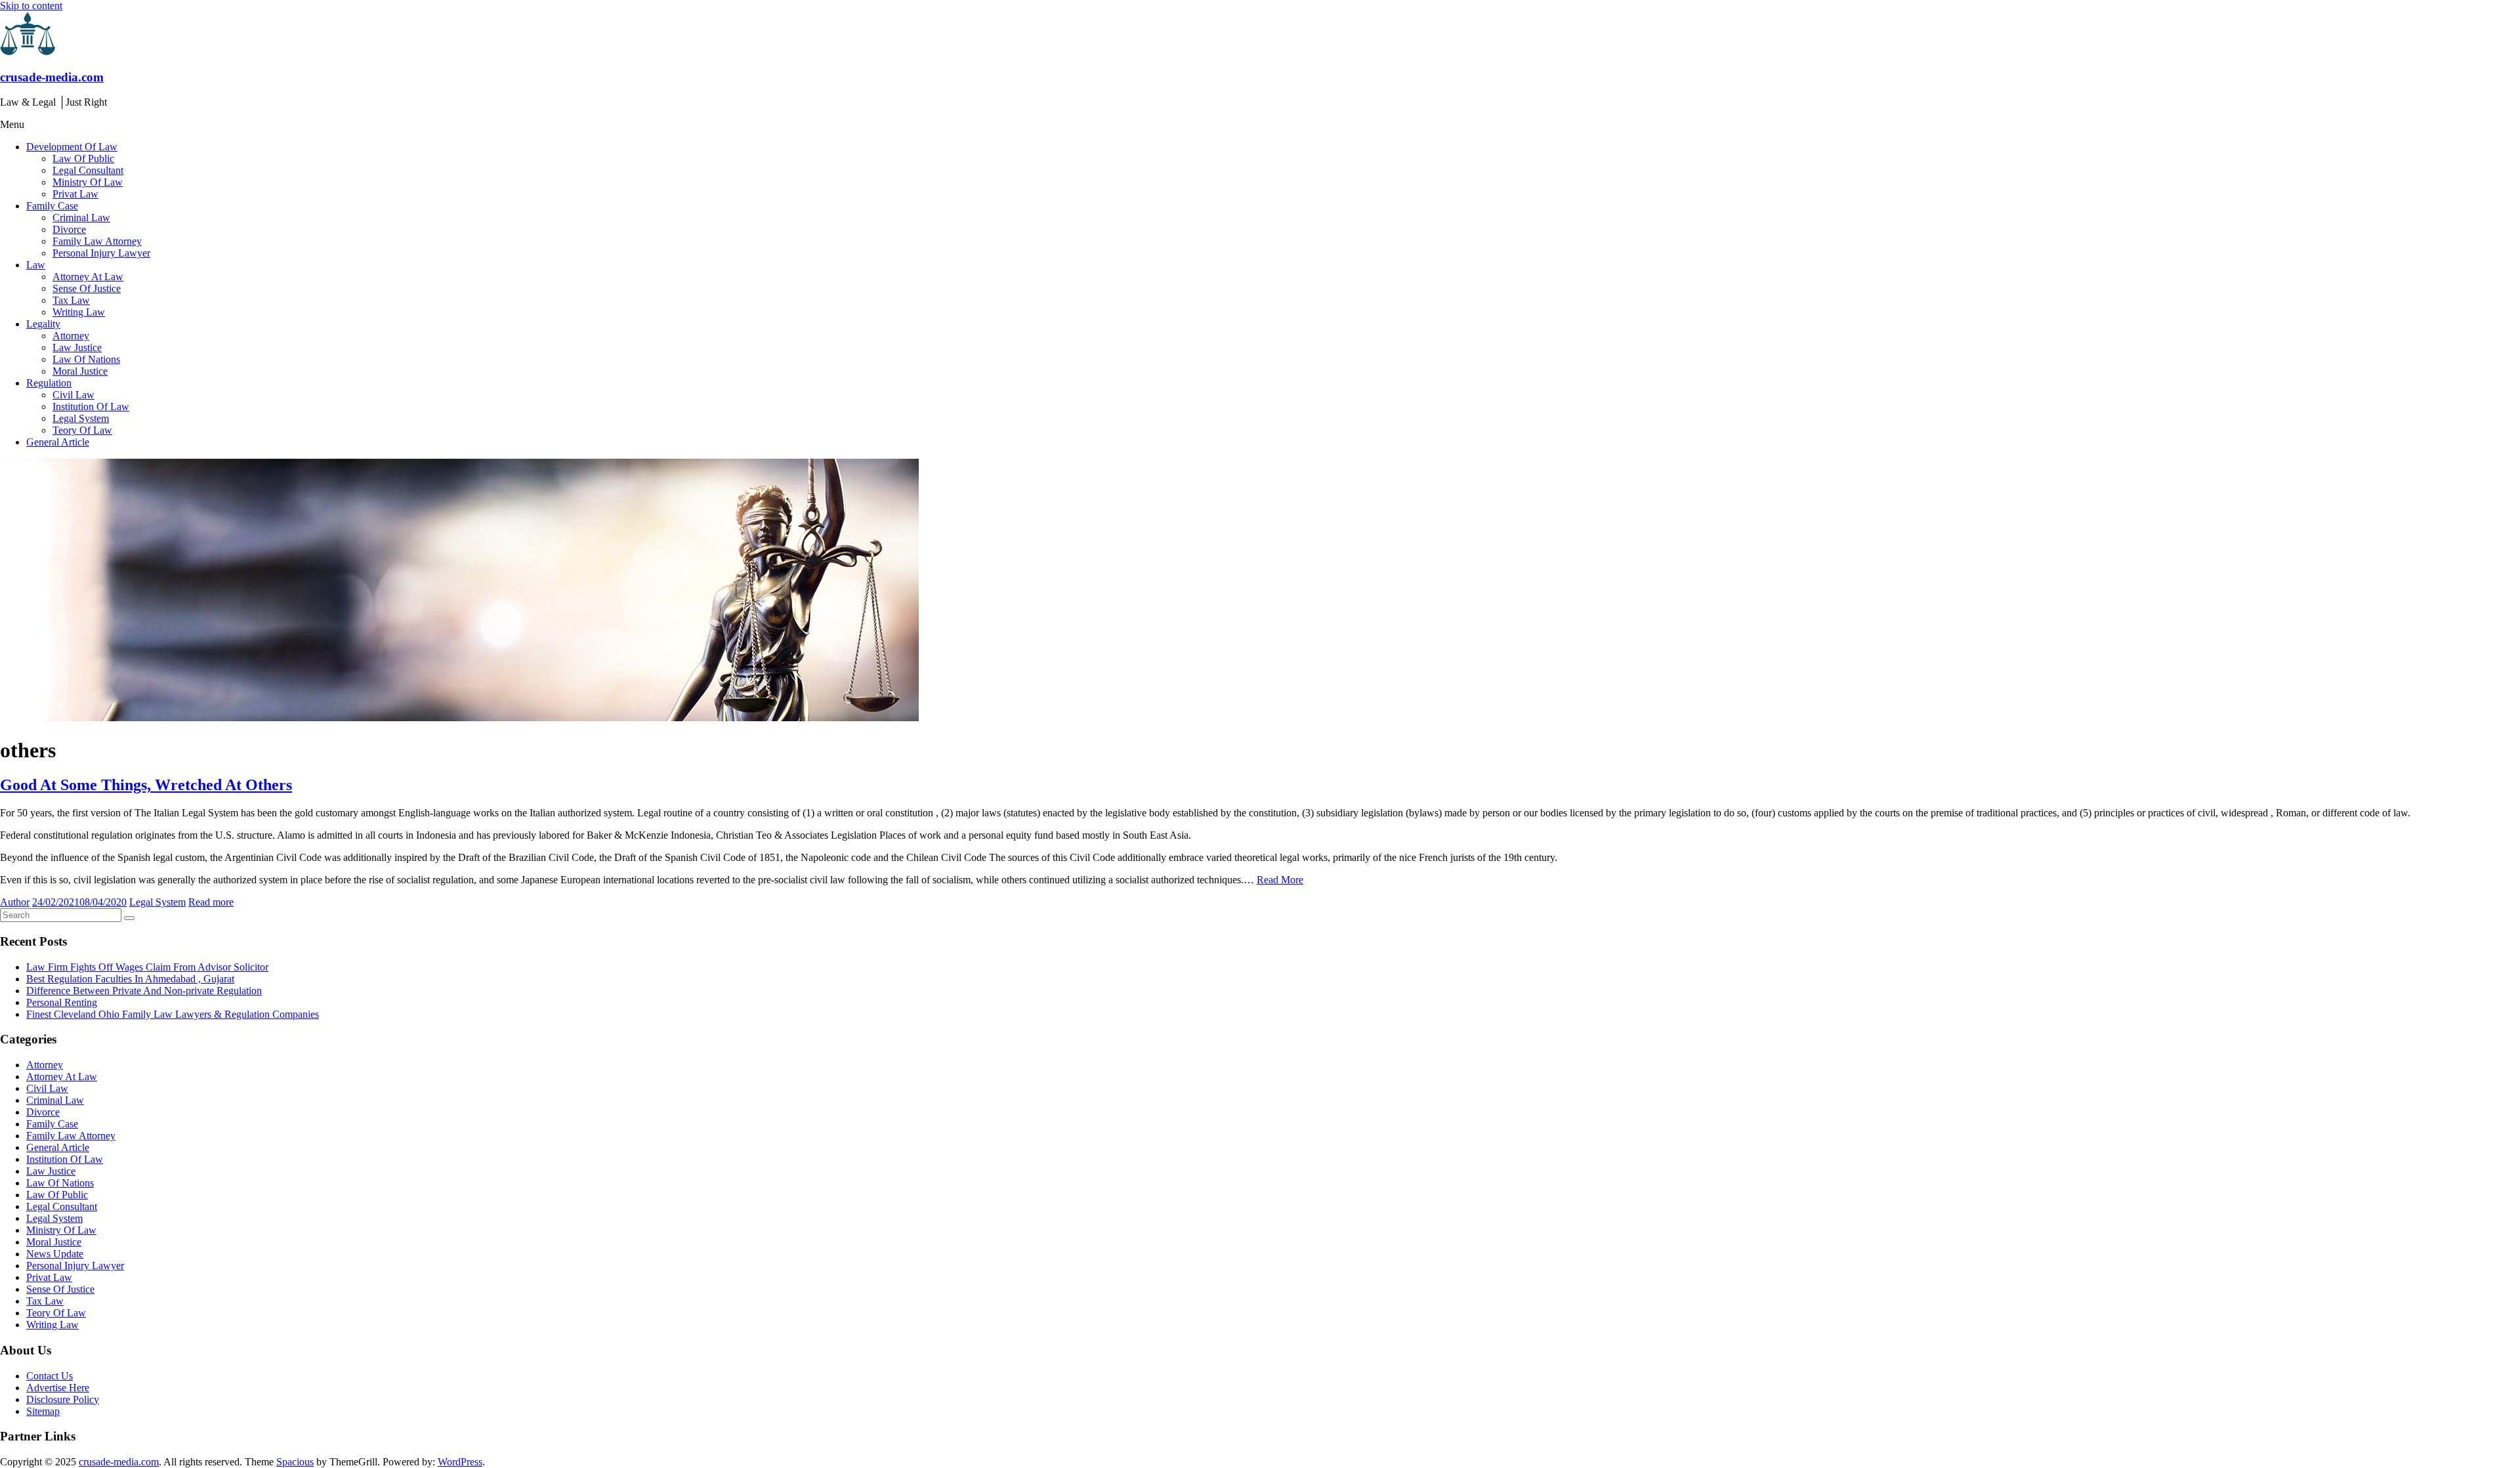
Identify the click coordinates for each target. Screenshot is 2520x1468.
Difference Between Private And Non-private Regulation (144, 991)
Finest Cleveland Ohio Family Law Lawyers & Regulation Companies (173, 1014)
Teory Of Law (82, 430)
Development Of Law (72, 147)
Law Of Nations (86, 359)
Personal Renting (62, 1002)
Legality (43, 324)
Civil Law (73, 395)
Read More (1280, 880)
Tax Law (71, 300)
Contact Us (50, 1376)
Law (36, 265)
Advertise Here (58, 1388)
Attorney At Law (88, 277)
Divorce (69, 229)
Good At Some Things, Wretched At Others (146, 785)
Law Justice (77, 347)
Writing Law (79, 312)
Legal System (81, 418)
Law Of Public (83, 158)
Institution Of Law (91, 407)
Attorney (71, 336)
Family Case (52, 206)
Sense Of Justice (87, 288)
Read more (211, 902)
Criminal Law (81, 218)
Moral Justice (80, 371)
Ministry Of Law (88, 182)
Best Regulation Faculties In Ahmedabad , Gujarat (130, 979)
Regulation (49, 383)
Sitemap (43, 1411)
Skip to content (31, 6)
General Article (58, 442)
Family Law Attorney (97, 241)
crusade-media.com (52, 77)
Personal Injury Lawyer (101, 253)
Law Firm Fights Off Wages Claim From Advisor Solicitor (147, 967)
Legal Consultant (88, 170)
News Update (55, 1254)
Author (15, 902)
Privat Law (75, 194)
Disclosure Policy (63, 1399)
